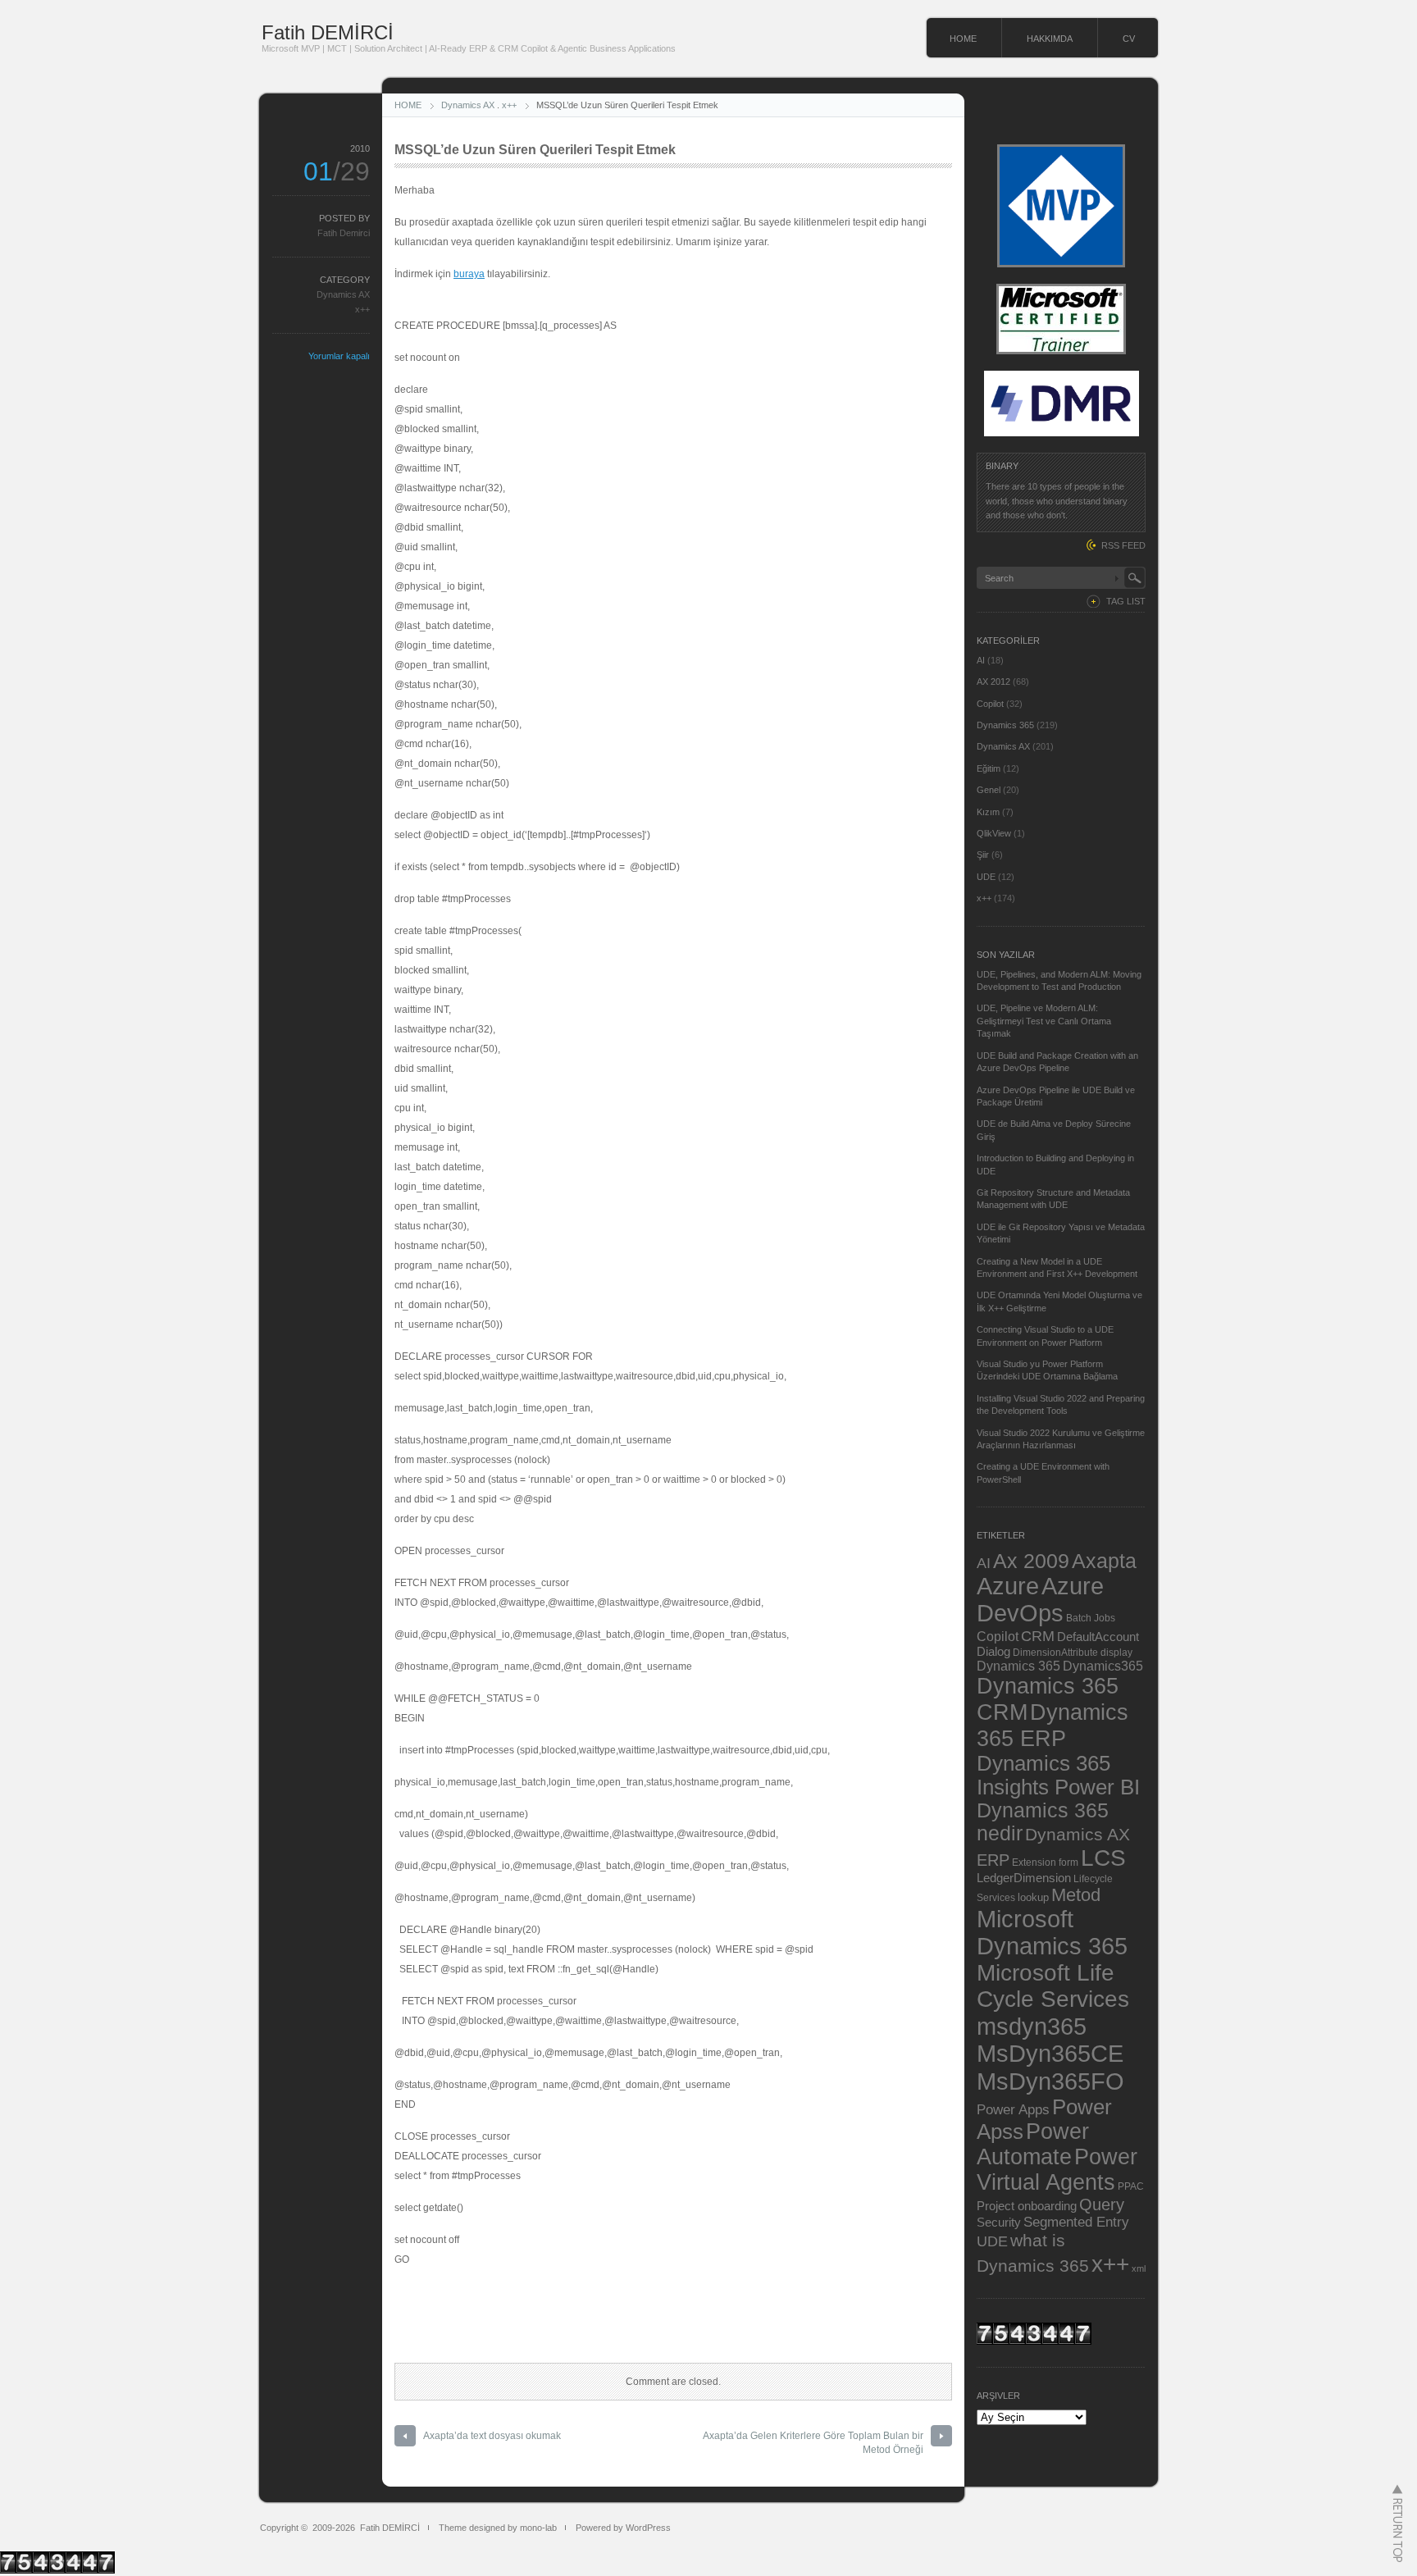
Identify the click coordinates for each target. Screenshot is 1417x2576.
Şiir (983, 855)
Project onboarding (1027, 2206)
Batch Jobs (1091, 1618)
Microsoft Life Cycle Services (1053, 1986)
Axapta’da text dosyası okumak (492, 2436)
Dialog (993, 1652)
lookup (1033, 1897)
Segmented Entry (1076, 2222)
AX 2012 (993, 682)
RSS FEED (1123, 545)
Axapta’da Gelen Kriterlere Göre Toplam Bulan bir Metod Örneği (813, 2443)
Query (1102, 2204)
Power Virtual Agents (1057, 2170)
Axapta (1104, 1561)
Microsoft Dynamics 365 (1052, 1933)
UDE (986, 877)
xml (1139, 2268)
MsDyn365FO (1050, 2081)
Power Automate (1033, 2144)
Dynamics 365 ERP (1052, 1725)
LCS (1103, 1858)
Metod (1076, 1895)
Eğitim (989, 768)
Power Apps (1013, 2109)
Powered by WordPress (623, 2528)
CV (1129, 39)
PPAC (1131, 2186)
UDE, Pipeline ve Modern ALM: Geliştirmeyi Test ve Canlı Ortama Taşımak (1044, 1021)
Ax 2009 (1031, 1561)
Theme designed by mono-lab (498, 2528)
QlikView (994, 833)
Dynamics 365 (1005, 725)
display (1116, 1652)
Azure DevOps (1040, 1600)
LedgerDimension (1024, 1878)
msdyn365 (1032, 2026)
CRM (1038, 1636)
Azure (1008, 1586)
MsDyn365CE (1050, 2054)
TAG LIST (1126, 601)
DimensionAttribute (1055, 1652)
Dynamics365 (1103, 1666)
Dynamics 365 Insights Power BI (1058, 1775)
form (1068, 1862)
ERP (993, 1860)
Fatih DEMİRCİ (328, 32)
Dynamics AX (468, 105)
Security (999, 2223)
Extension (1034, 1862)
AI (981, 660)
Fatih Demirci (344, 233)
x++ (509, 105)
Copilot (990, 704)
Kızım (988, 812)
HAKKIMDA (1050, 39)
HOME (963, 39)
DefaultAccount (1098, 1637)
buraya (469, 274)
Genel (989, 790)
